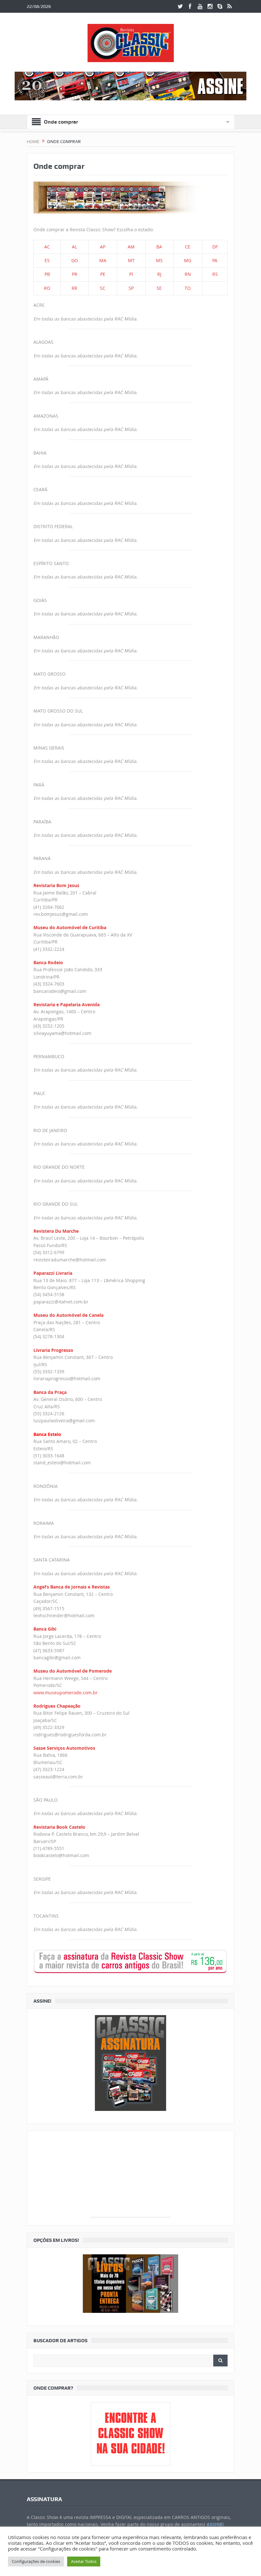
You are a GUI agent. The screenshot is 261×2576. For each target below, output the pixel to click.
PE (103, 274)
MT (131, 260)
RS (215, 274)
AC (47, 247)
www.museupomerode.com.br (66, 1693)
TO (188, 288)
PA (215, 260)
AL (74, 247)
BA (159, 247)
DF (215, 247)
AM (131, 247)
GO (75, 260)
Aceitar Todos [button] (84, 2561)
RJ (159, 274)
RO (47, 288)
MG (188, 260)
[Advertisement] (130, 2177)
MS (159, 260)
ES (47, 260)
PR (75, 274)
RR (74, 288)
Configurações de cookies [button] (36, 2561)
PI (131, 274)
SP (131, 288)
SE (159, 288)
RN (188, 274)
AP (103, 247)
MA (103, 260)
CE (188, 247)
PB (47, 274)
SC (103, 288)
